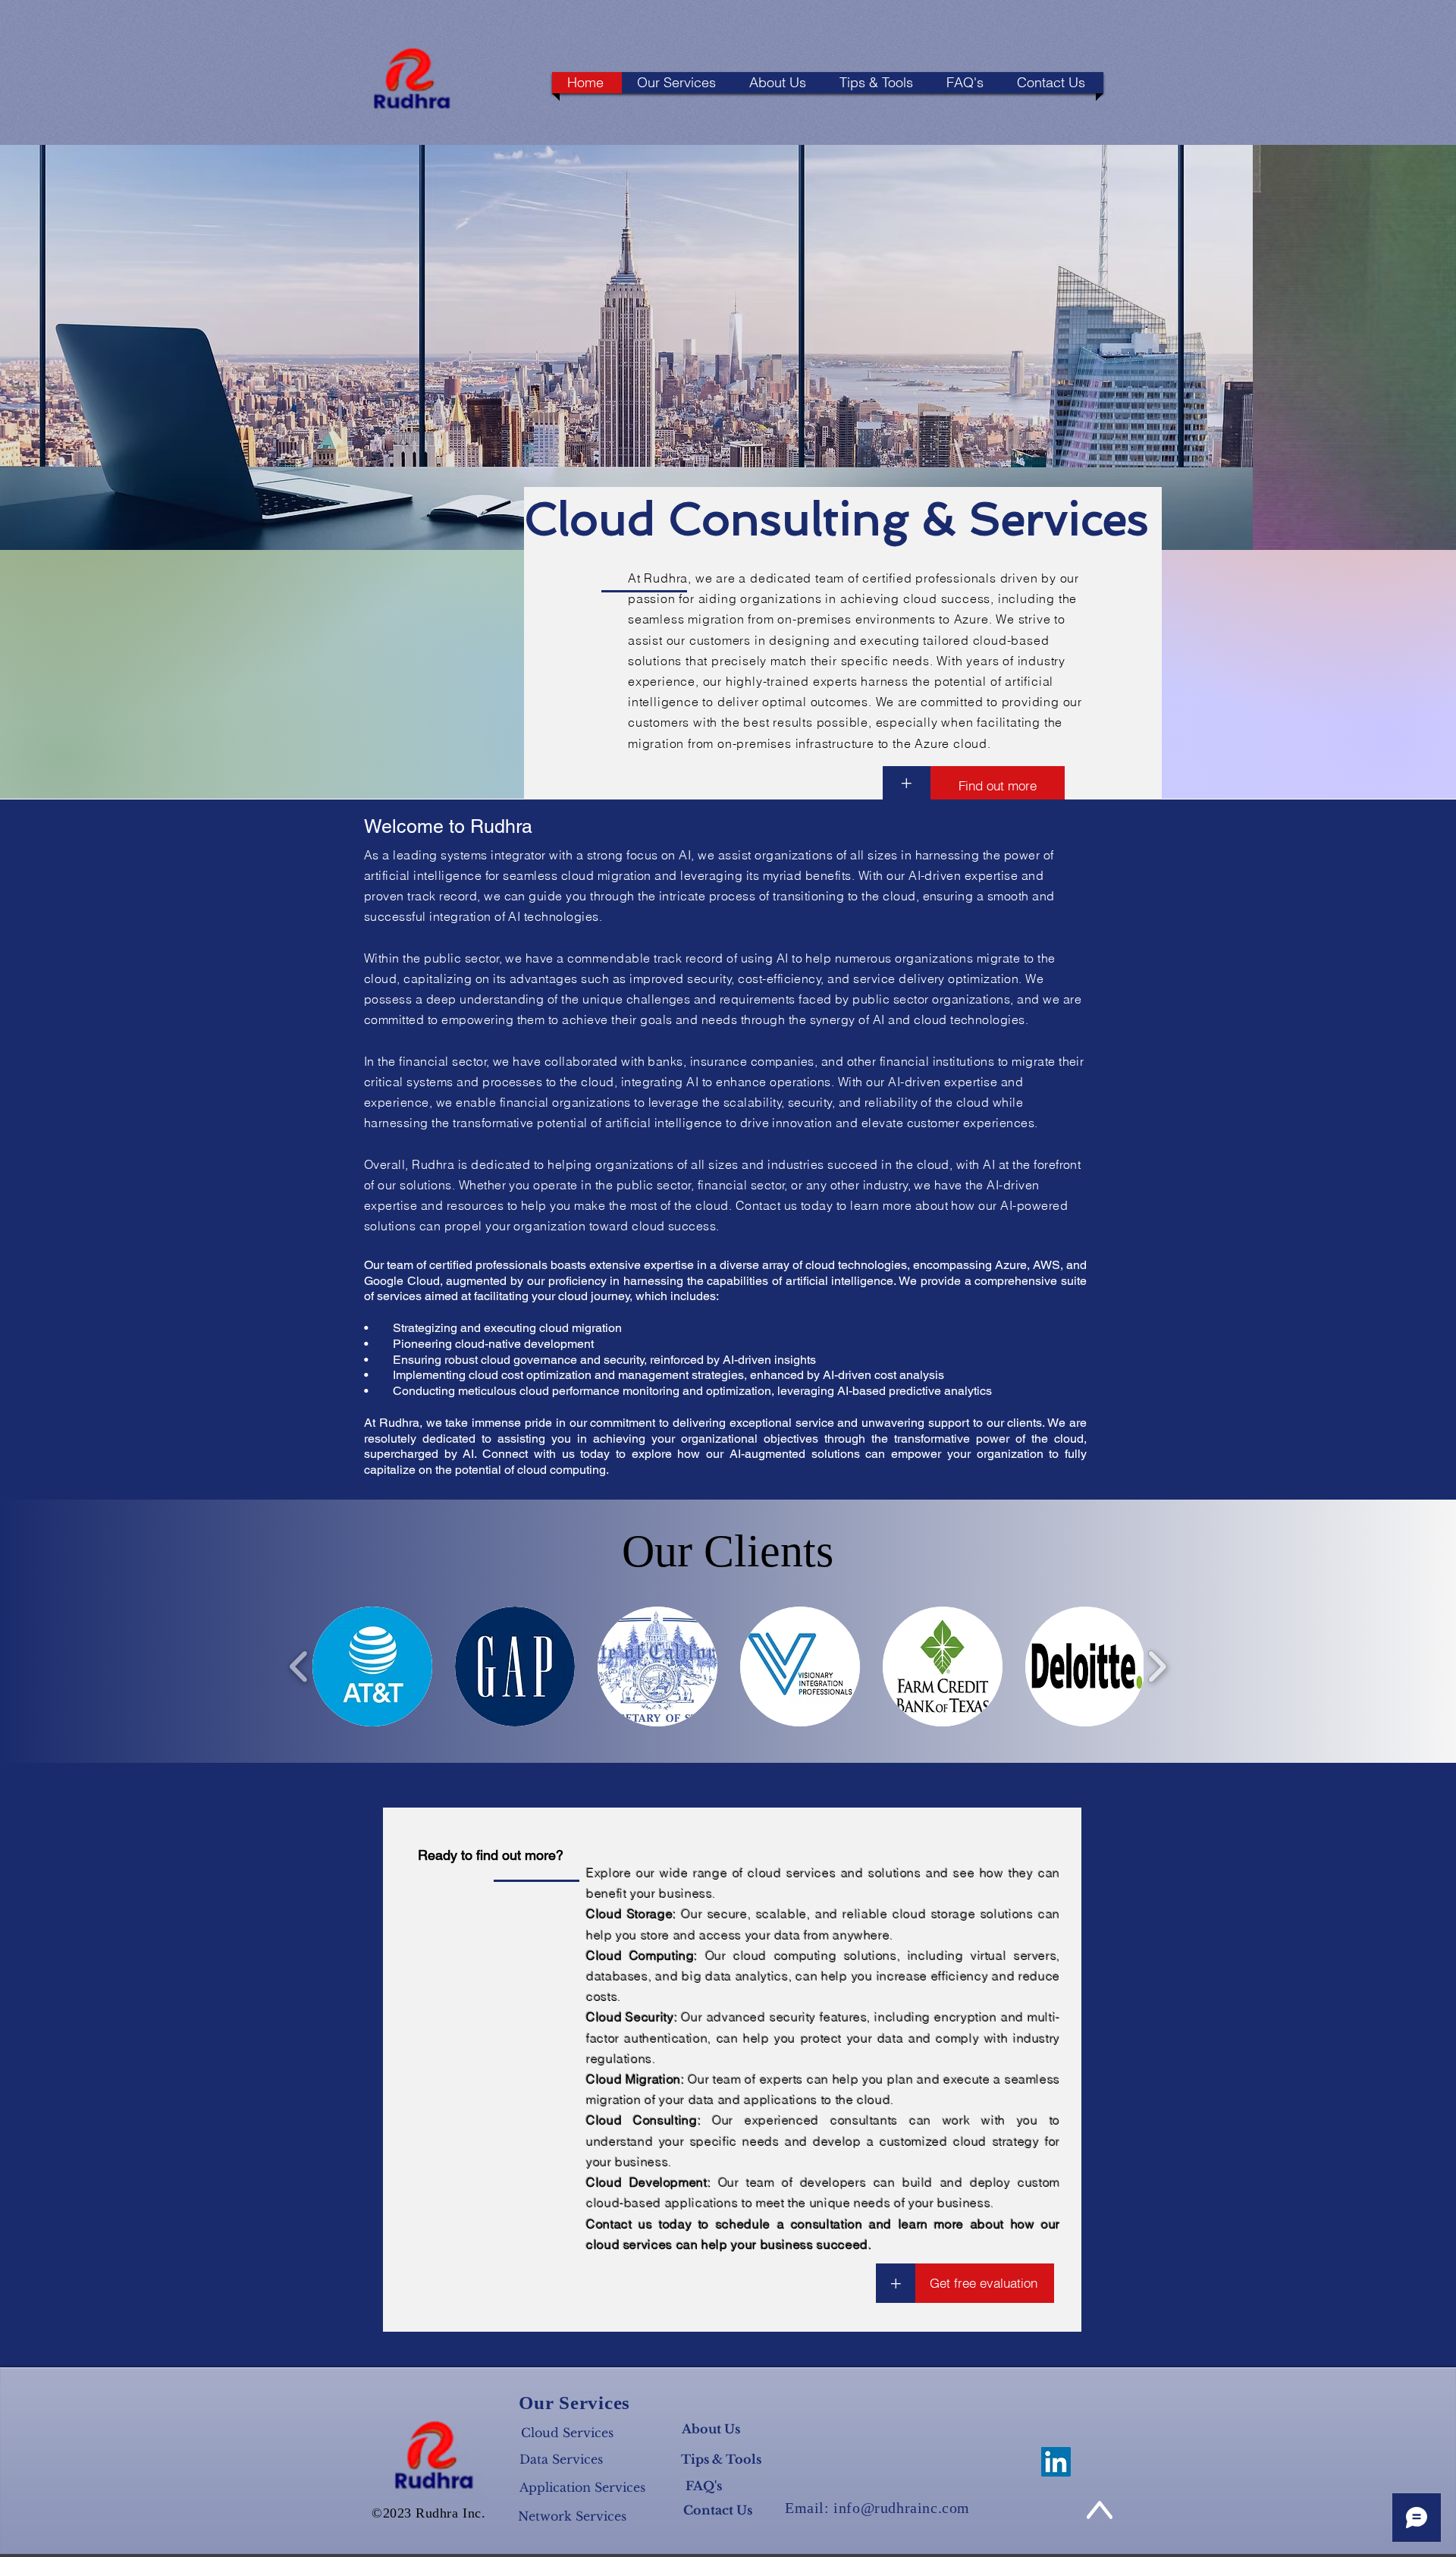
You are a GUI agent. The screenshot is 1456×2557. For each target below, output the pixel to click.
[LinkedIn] (1056, 2462)
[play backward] (299, 1667)
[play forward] (1157, 1667)
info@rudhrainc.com (902, 2508)
